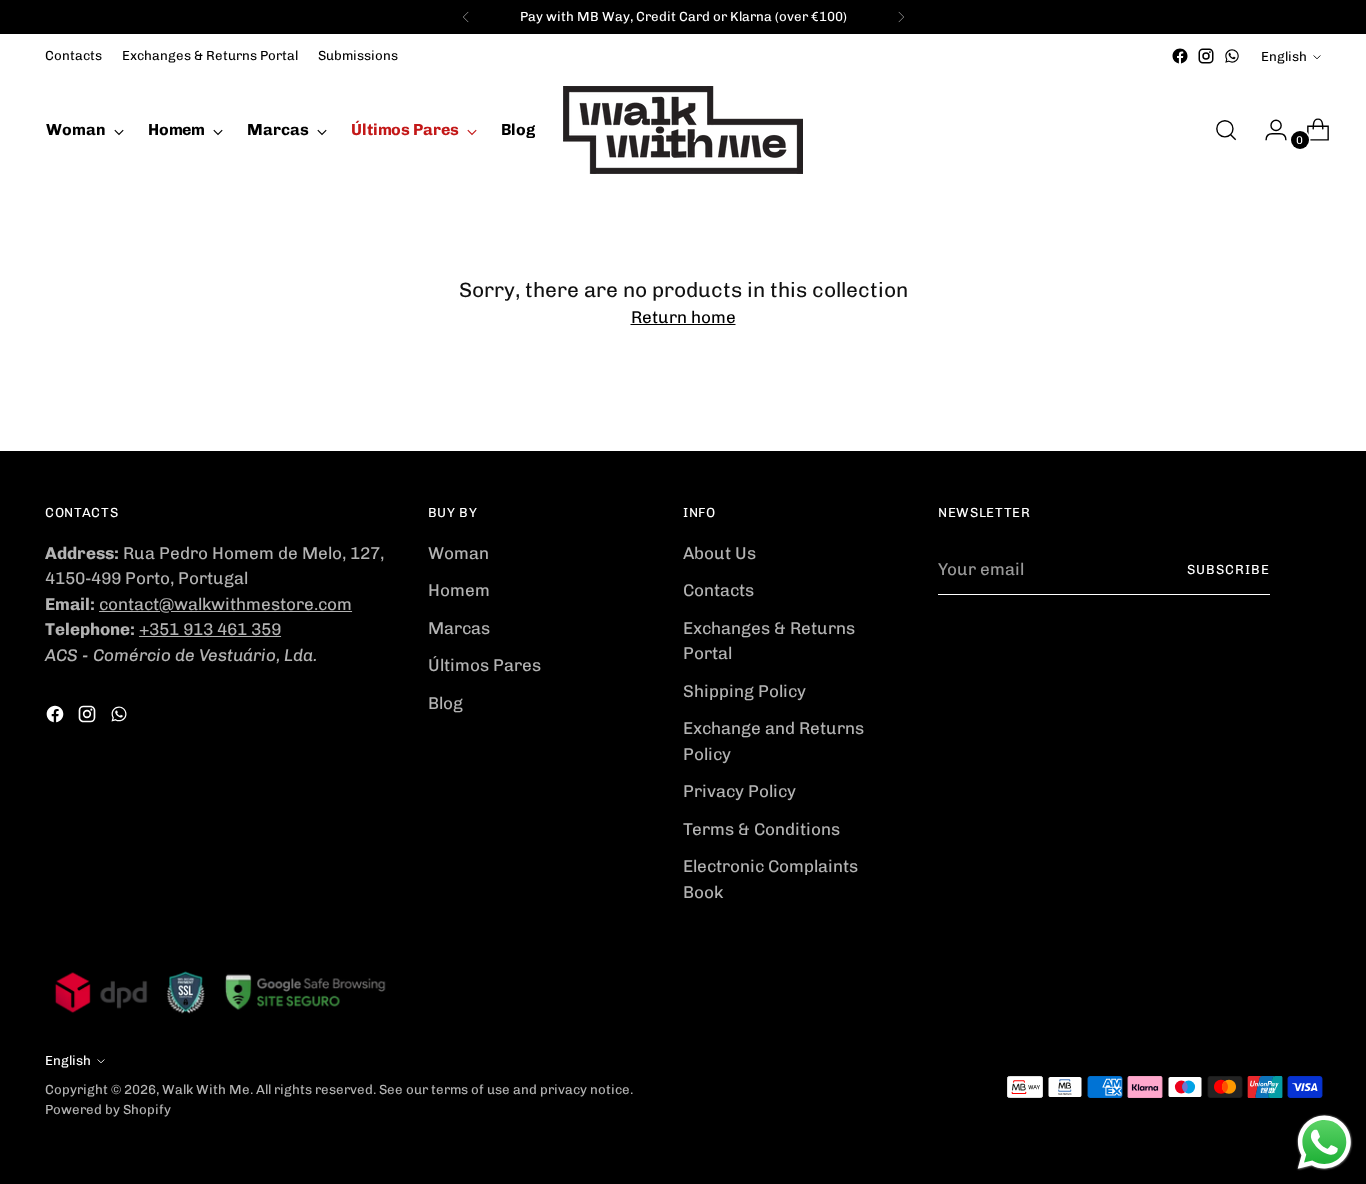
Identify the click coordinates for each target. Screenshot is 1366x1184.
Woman (458, 553)
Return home (683, 317)
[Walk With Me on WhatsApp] (1232, 56)
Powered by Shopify (108, 1109)
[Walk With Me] (683, 130)
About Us (719, 553)
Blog (445, 703)
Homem (459, 590)
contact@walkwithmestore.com (225, 604)
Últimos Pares (484, 665)
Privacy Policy (739, 791)
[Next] (901, 17)
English (1284, 56)
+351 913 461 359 (210, 629)
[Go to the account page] (1268, 130)
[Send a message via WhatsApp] (1324, 1142)
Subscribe (1228, 569)
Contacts (718, 590)
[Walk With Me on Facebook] (1180, 56)
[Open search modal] (1226, 130)
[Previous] (466, 17)
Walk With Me (206, 1089)
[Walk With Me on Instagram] (1206, 56)
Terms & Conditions (761, 829)
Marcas (459, 628)
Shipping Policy (744, 691)
